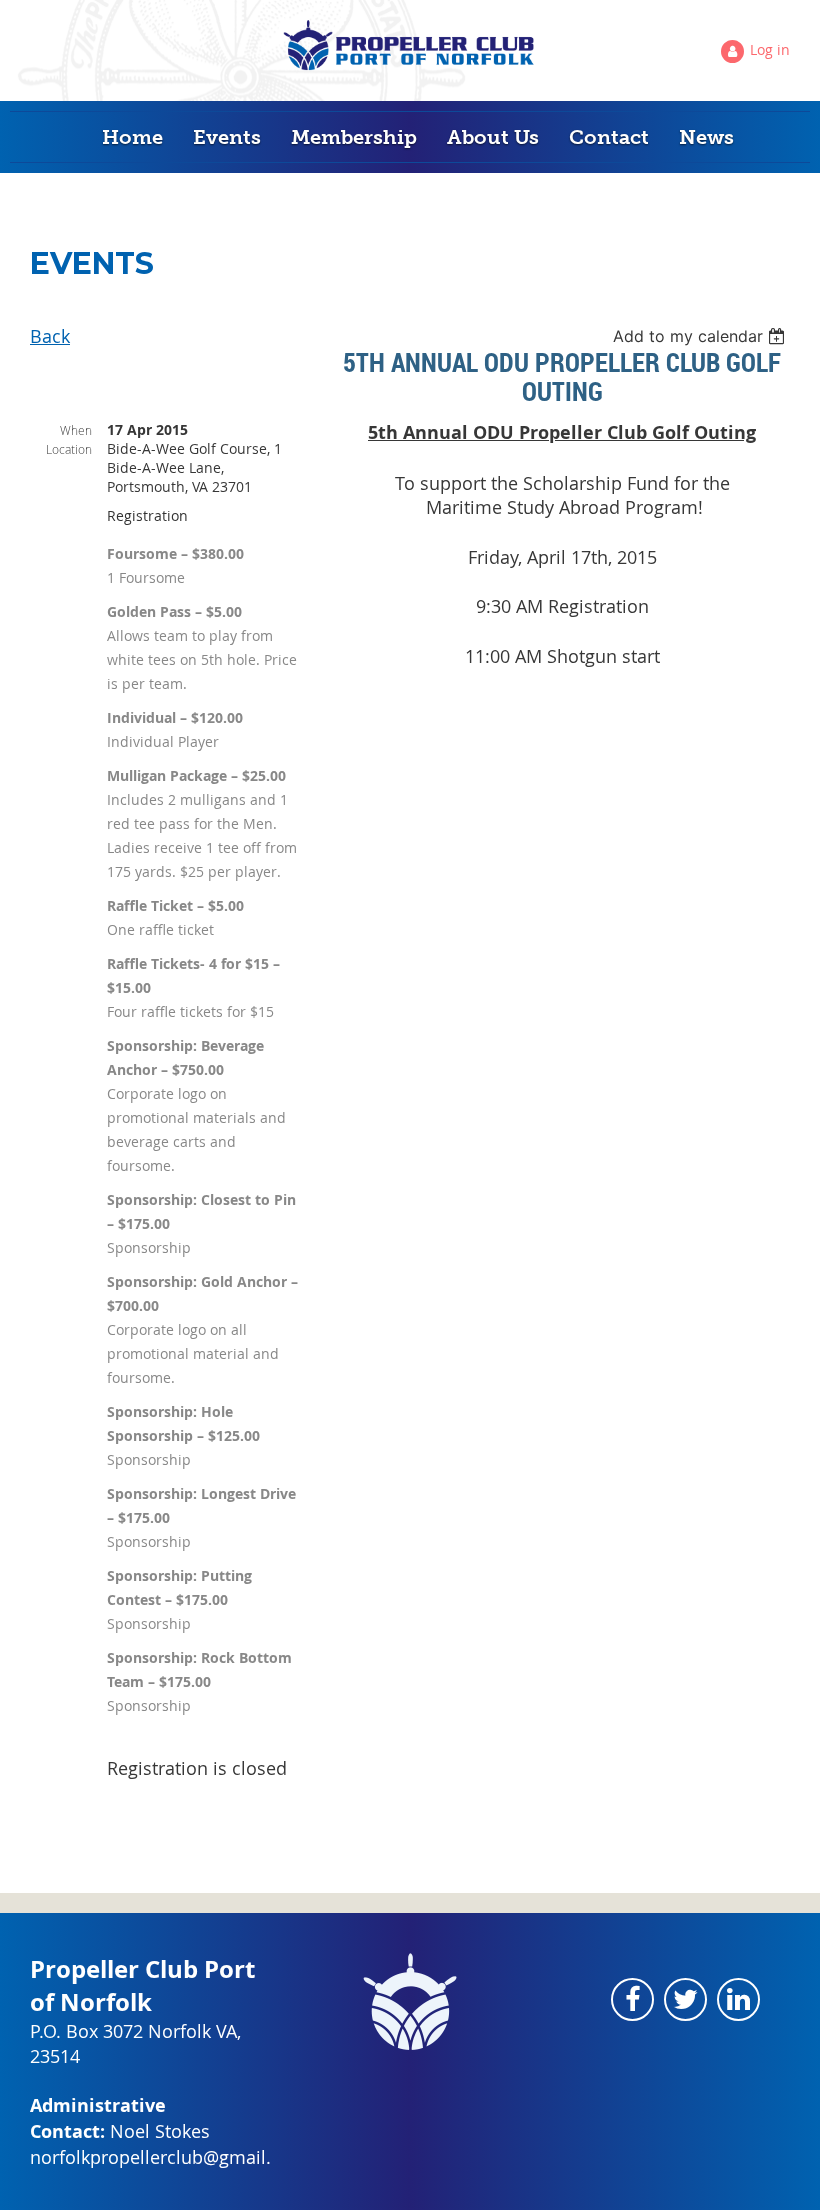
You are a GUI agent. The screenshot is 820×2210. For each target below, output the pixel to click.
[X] (685, 1999)
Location (69, 449)
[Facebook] (632, 1999)
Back (50, 336)
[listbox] (701, 336)
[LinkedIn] (738, 1999)
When (76, 430)
